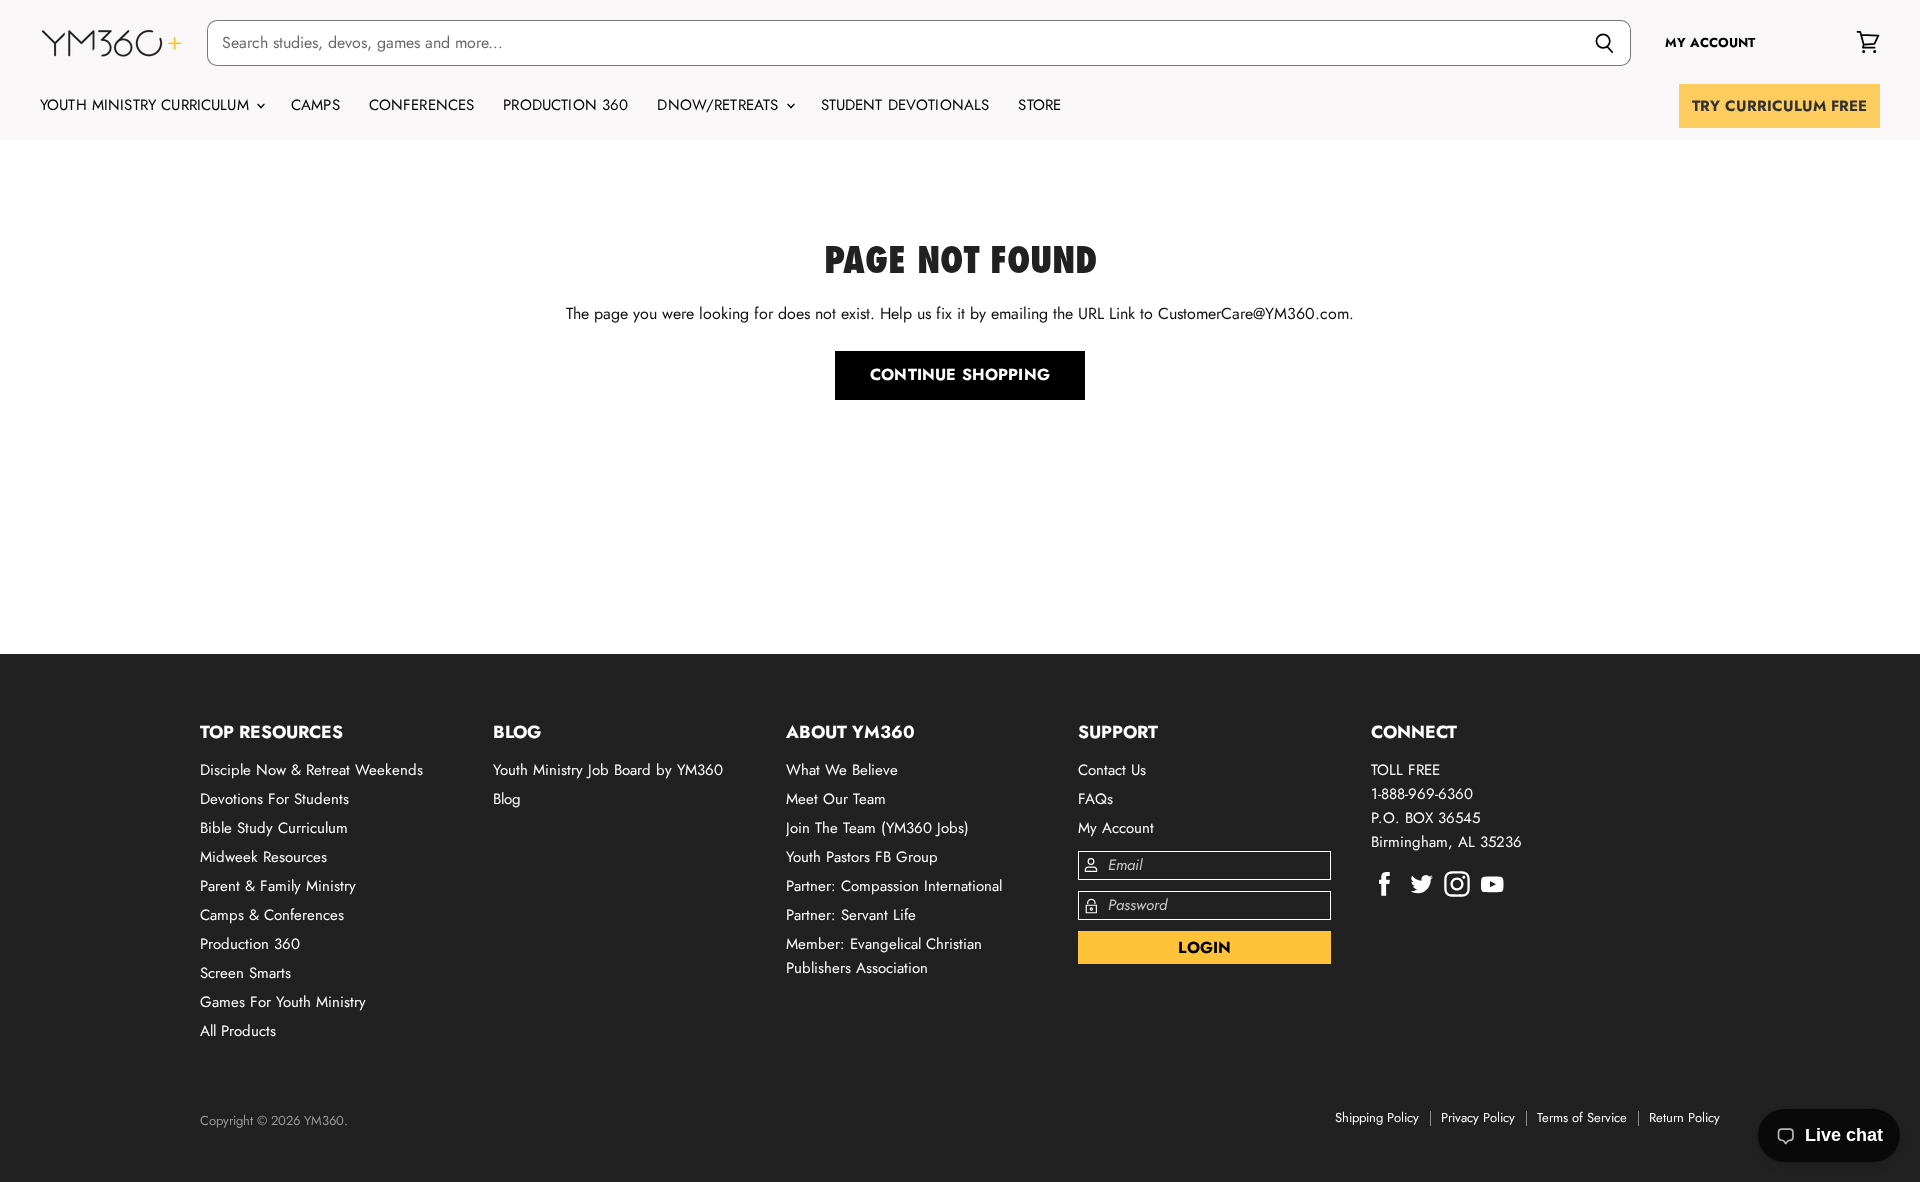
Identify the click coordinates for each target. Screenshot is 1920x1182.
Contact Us (1112, 770)
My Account (1116, 828)
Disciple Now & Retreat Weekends (311, 770)
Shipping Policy (1377, 1117)
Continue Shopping (960, 374)
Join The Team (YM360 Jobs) (877, 828)
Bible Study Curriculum (274, 828)
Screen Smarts (245, 973)
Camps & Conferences (272, 915)
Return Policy (1684, 1117)
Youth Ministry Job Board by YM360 (608, 770)
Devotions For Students (274, 799)
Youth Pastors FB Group (862, 857)
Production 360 (565, 105)
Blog (507, 799)
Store (1039, 105)
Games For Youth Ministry (283, 1002)
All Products (238, 1031)
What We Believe (842, 770)
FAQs (1095, 799)
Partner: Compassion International (894, 886)
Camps (315, 105)
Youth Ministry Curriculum (147, 105)
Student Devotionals (905, 105)
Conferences (422, 105)
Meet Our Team (836, 799)
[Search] (1604, 43)
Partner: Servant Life (851, 915)
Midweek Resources (263, 857)
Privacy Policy (1478, 1117)
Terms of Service (1582, 1117)
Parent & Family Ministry (278, 886)
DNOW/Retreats (720, 105)
